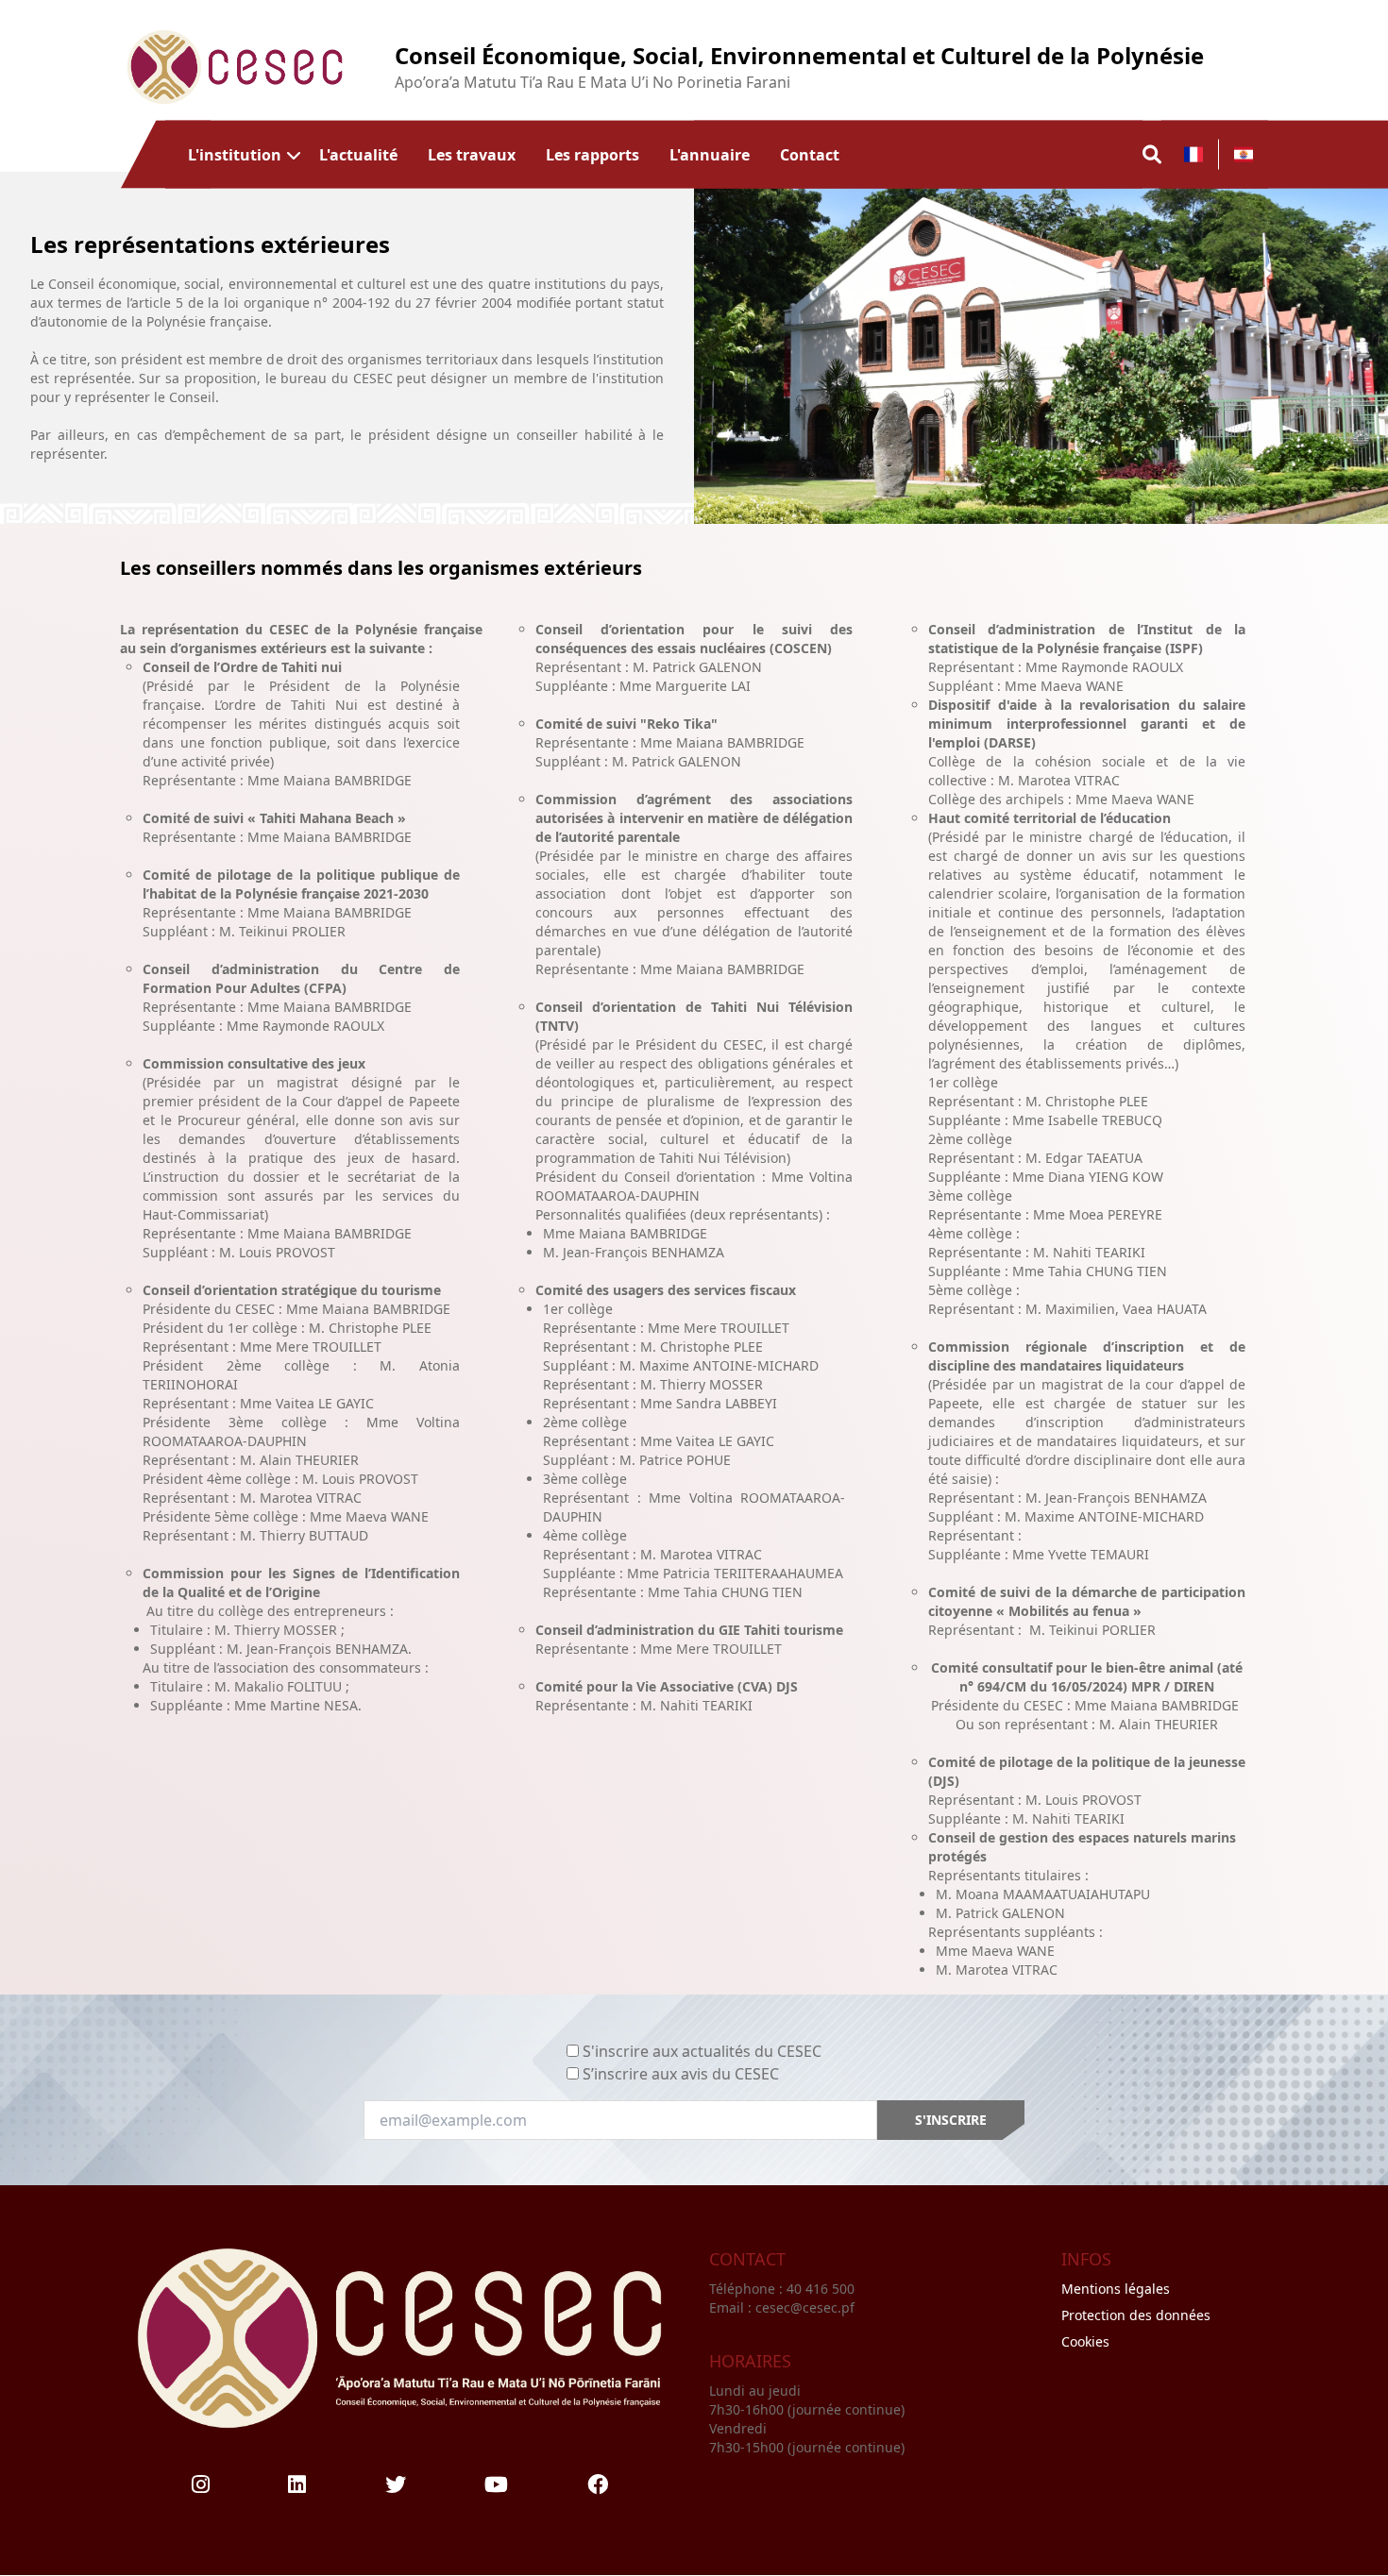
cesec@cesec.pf (805, 2307)
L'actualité (358, 154)
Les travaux (472, 154)
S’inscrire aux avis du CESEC (681, 2074)
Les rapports (592, 154)
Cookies (1085, 2341)
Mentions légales (1116, 2289)
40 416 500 (822, 2289)
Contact (810, 154)
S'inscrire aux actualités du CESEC (702, 2051)
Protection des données (1136, 2315)
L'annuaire (710, 154)
